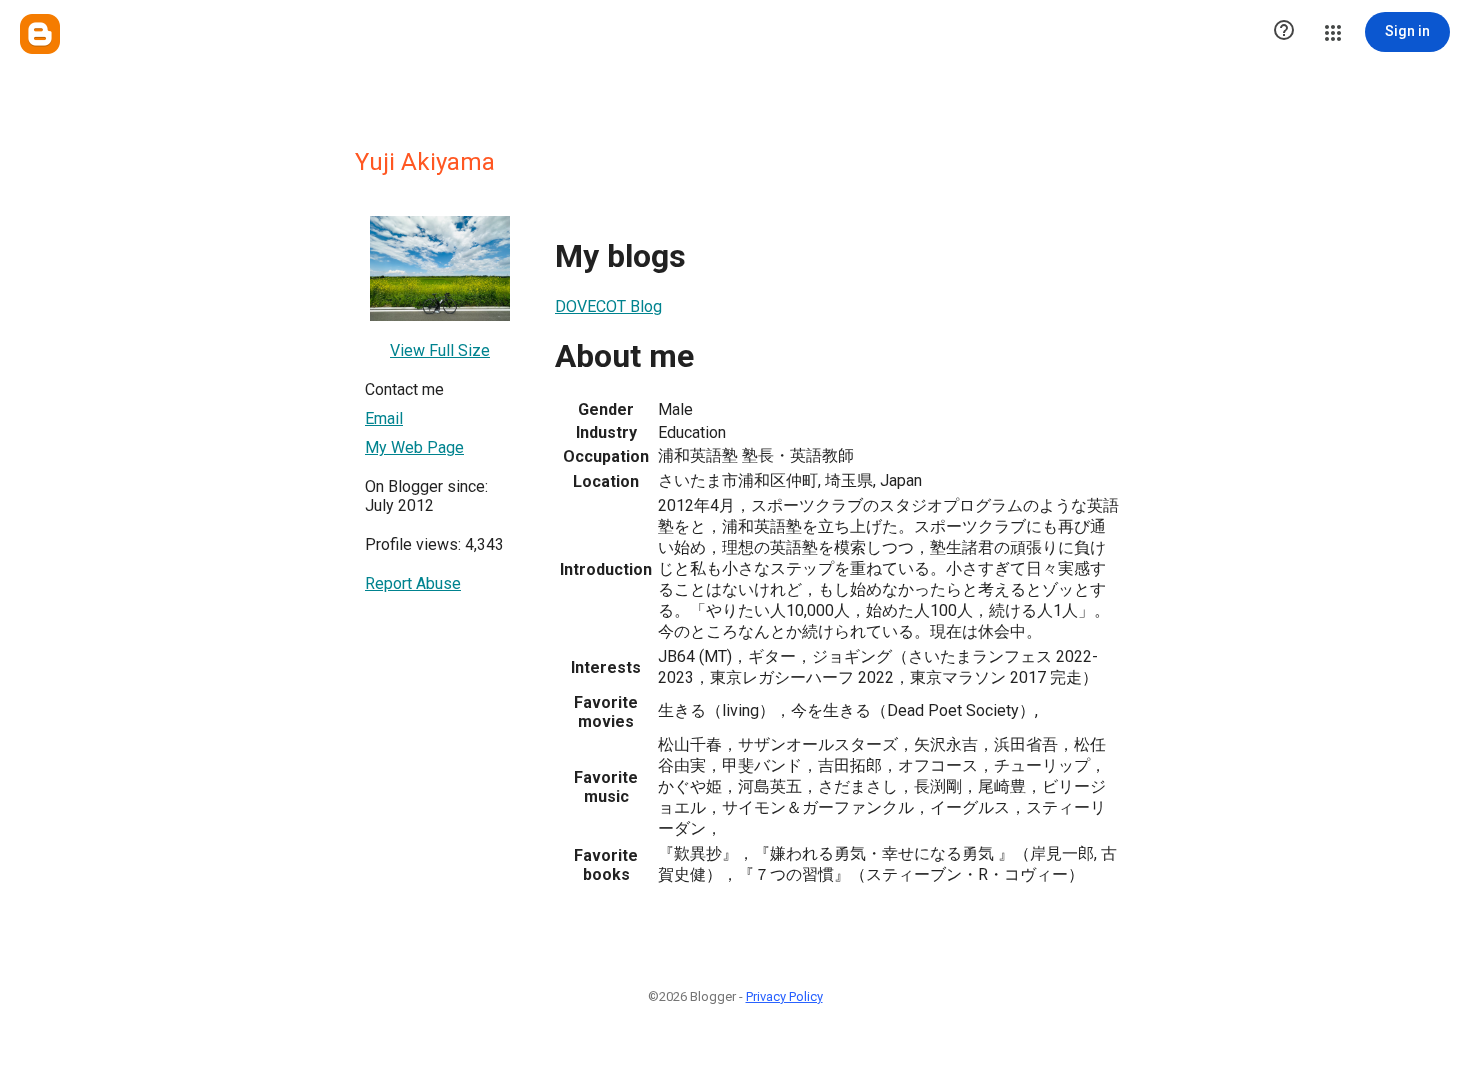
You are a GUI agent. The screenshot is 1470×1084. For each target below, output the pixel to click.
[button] (1284, 32)
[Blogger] (40, 34)
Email (384, 418)
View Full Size (440, 350)
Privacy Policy (784, 996)
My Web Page (414, 447)
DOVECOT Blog (608, 306)
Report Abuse (413, 583)
